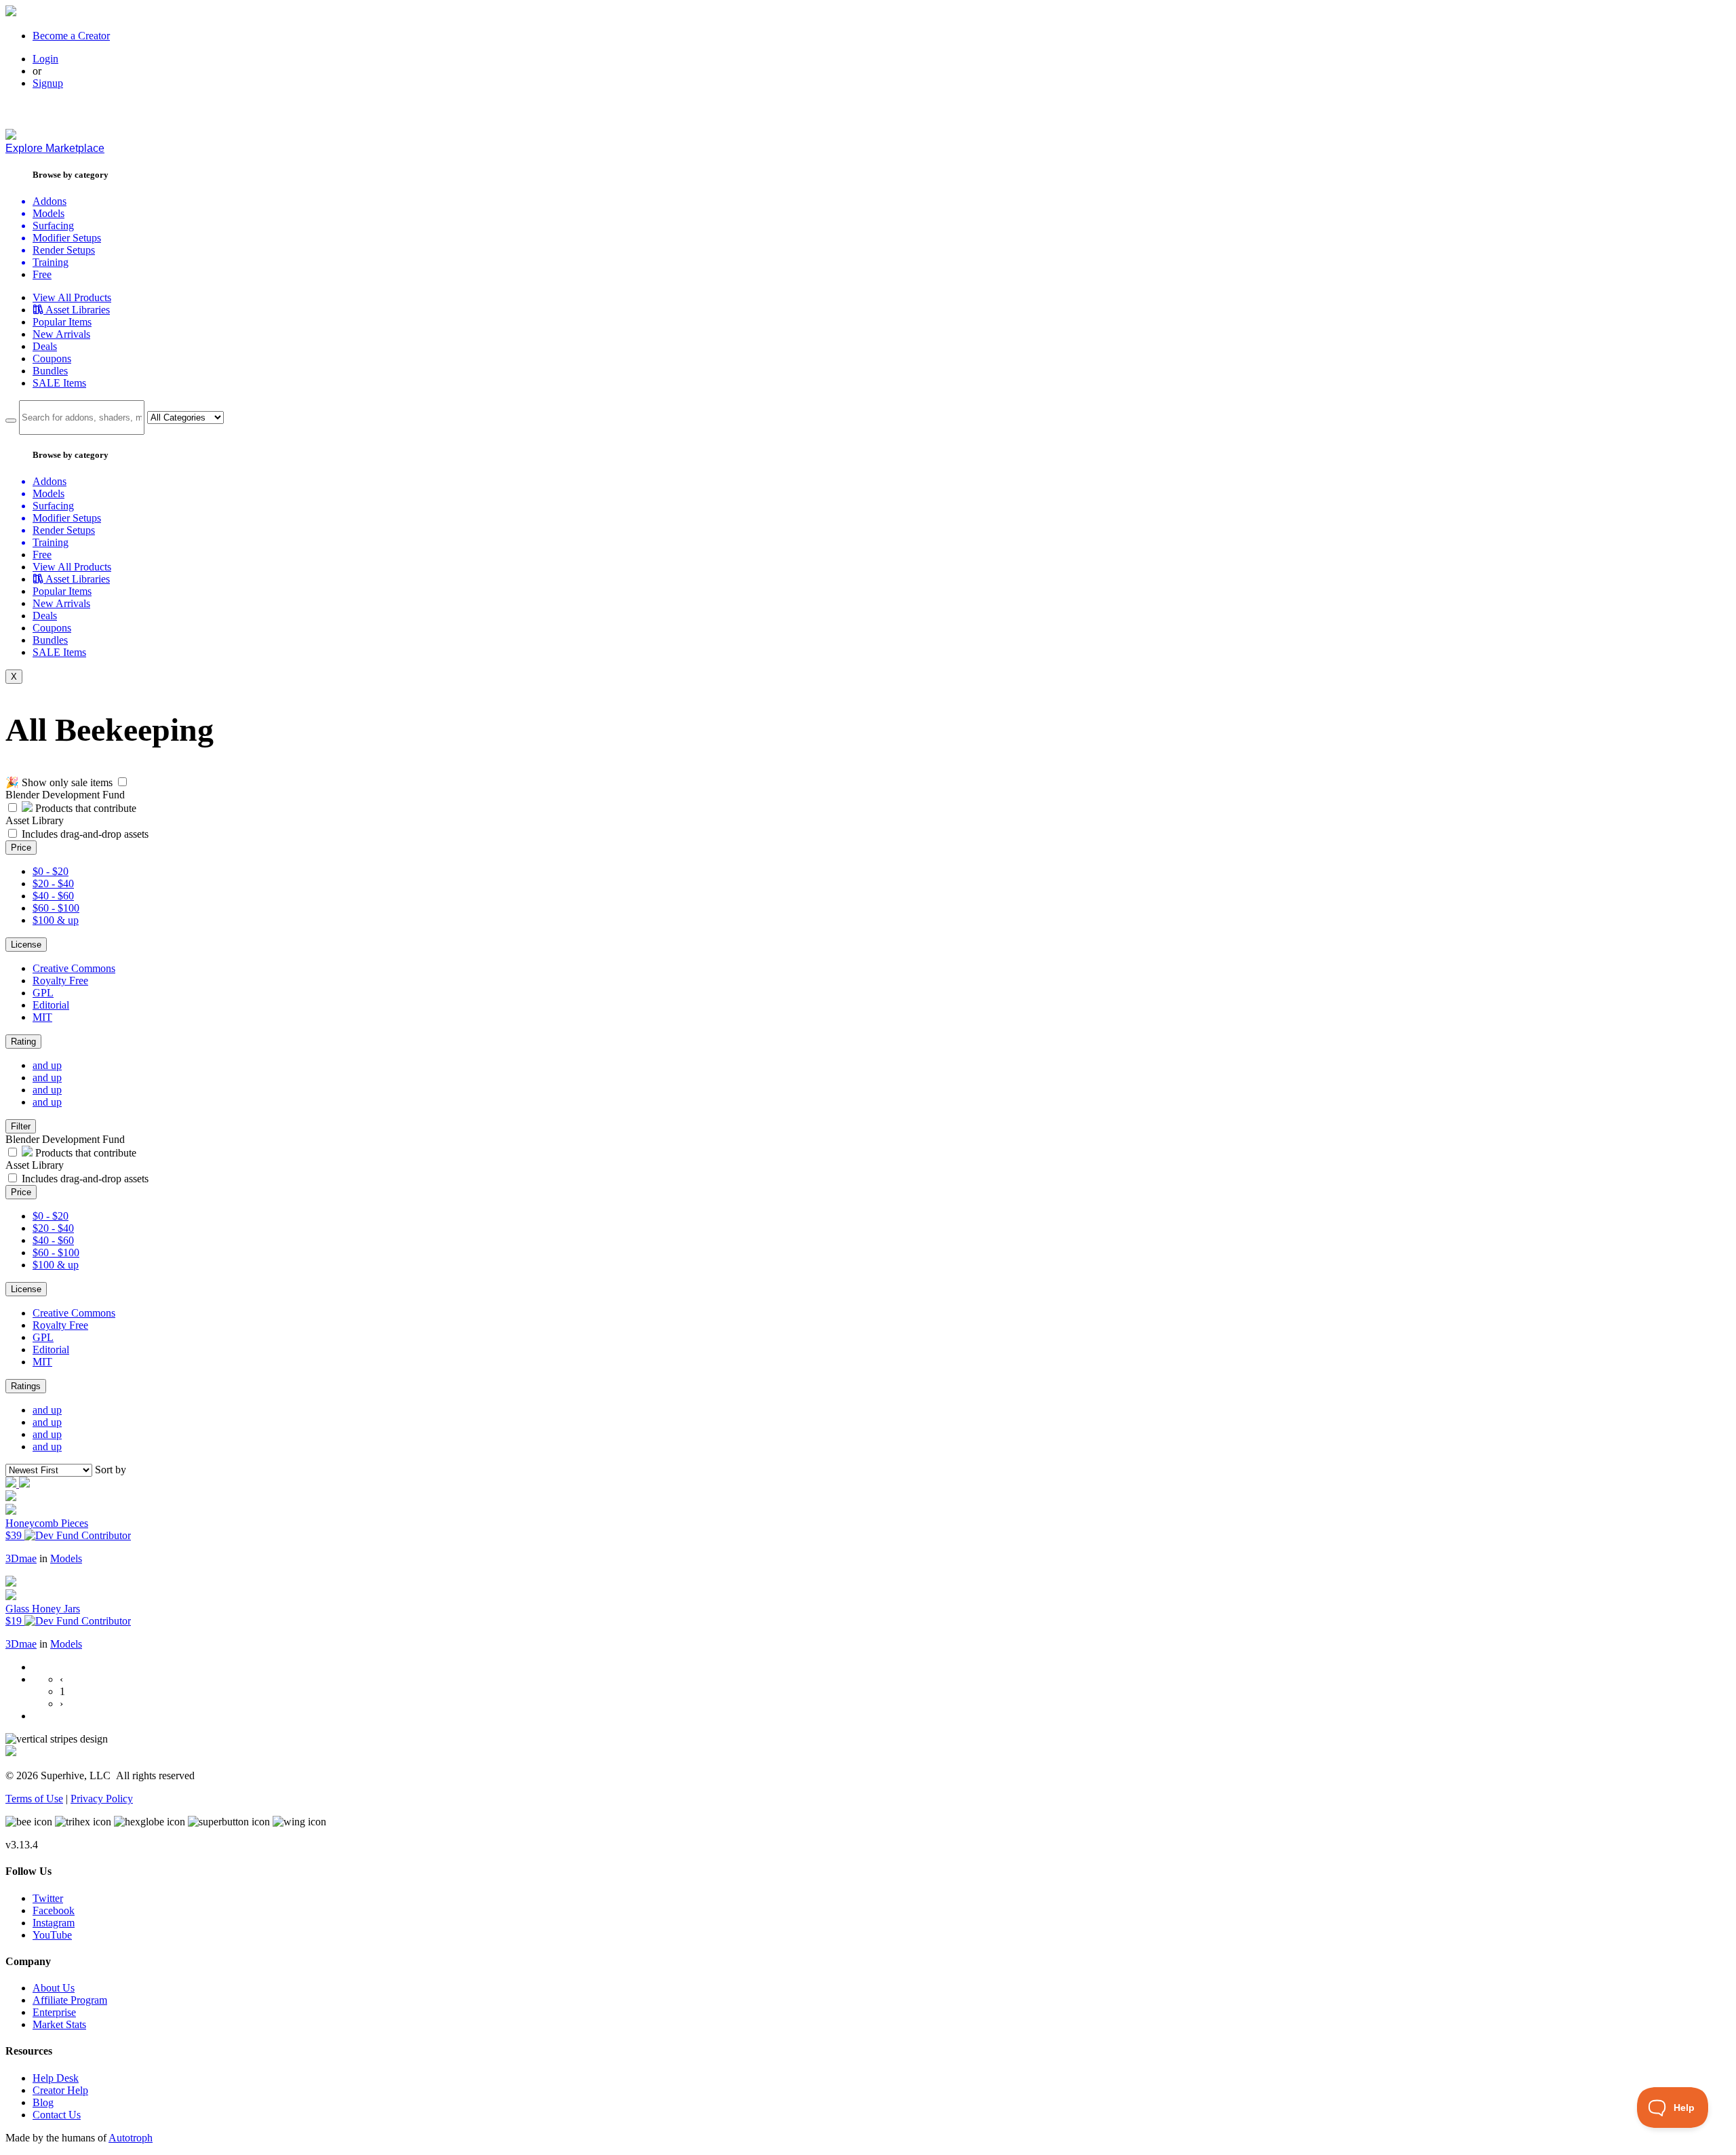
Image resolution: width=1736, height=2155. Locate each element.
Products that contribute (84, 808)
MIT (42, 1017)
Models (66, 1558)
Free (42, 274)
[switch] (122, 782)
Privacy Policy (102, 1799)
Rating (23, 1042)
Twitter (48, 1898)
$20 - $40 (53, 884)
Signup (48, 83)
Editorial (51, 1005)
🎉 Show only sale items (59, 782)
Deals (45, 346)
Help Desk (56, 2078)
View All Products (72, 297)
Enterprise (54, 2012)
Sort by (111, 1470)
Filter (21, 1126)
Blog (43, 2102)
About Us (54, 1988)
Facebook (54, 1910)
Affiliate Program (70, 2000)
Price (21, 848)
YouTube (52, 1935)
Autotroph (131, 2138)
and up (47, 1065)
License (26, 945)
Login (45, 59)
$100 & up (56, 920)
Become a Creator (71, 36)
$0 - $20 (51, 871)
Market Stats (59, 2024)
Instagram (54, 1923)
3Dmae (21, 1558)
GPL (43, 993)
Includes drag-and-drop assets (85, 834)
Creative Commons (74, 968)
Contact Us (57, 2115)
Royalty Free (60, 981)
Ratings (26, 1386)
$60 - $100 (56, 908)
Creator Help (60, 2090)
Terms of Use (34, 1799)
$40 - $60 (53, 896)
